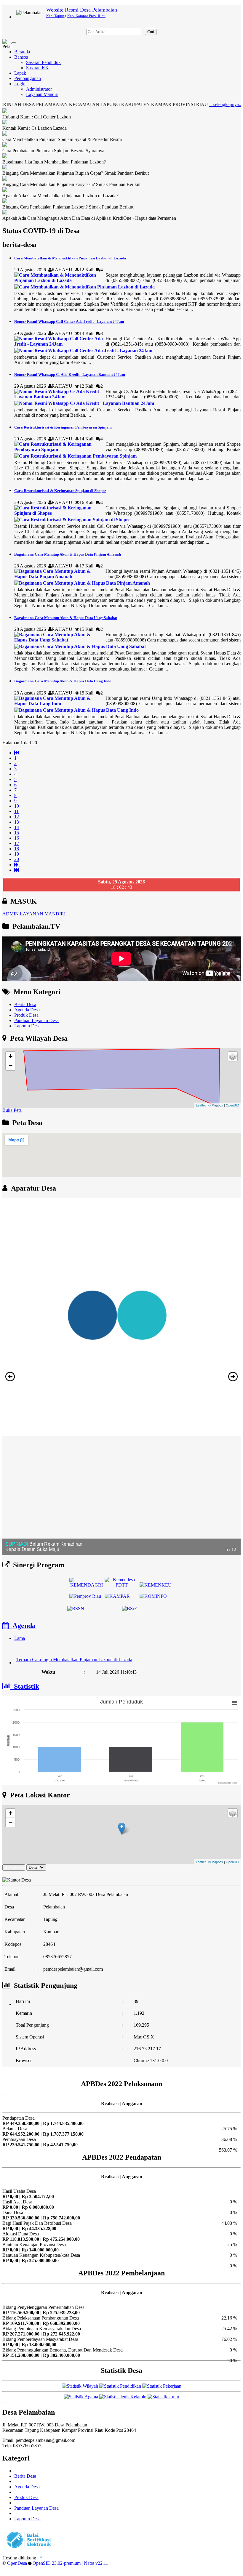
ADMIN (11, 914)
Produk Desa (26, 1015)
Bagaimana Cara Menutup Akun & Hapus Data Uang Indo (63, 681)
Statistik (25, 1686)
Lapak (20, 73)
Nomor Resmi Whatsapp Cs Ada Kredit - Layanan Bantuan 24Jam (70, 374)
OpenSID (232, 1105)
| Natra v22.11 (95, 2563)
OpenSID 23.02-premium (57, 2563)
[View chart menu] (234, 1703)
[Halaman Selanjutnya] (17, 865)
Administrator (39, 89)
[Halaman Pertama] (17, 753)
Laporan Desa (27, 1026)
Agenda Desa (27, 1010)
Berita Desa (25, 1004)
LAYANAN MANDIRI (43, 914)
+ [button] (11, 1056)
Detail (34, 1867)
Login (20, 84)
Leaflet (201, 1105)
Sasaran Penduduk (43, 62)
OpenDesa (17, 2563)
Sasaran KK (37, 68)
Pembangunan (28, 78)
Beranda (22, 52)
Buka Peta (12, 1110)
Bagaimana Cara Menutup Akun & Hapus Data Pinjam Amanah (68, 554)
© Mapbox (216, 1105)
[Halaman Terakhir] (17, 870)
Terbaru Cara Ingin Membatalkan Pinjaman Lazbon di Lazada (74, 1646)
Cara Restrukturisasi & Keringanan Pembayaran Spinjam (63, 427)
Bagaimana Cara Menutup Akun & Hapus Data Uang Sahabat (66, 618)
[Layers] (233, 1056)
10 (17, 806)
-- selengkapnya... (184, 104)
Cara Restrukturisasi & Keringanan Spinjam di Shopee (60, 491)
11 (16, 811)
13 (17, 822)
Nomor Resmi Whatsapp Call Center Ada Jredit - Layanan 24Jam (69, 321)
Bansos (21, 57)
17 (17, 843)
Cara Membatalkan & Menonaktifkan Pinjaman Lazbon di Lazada (70, 258)
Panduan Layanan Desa (36, 1020)
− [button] (11, 1065)
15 (17, 833)
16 (17, 838)
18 (17, 849)
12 (17, 817)
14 (17, 827)
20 (17, 859)
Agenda (22, 1626)
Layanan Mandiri (42, 94)
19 (17, 854)
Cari (151, 32)
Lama (20, 1638)
